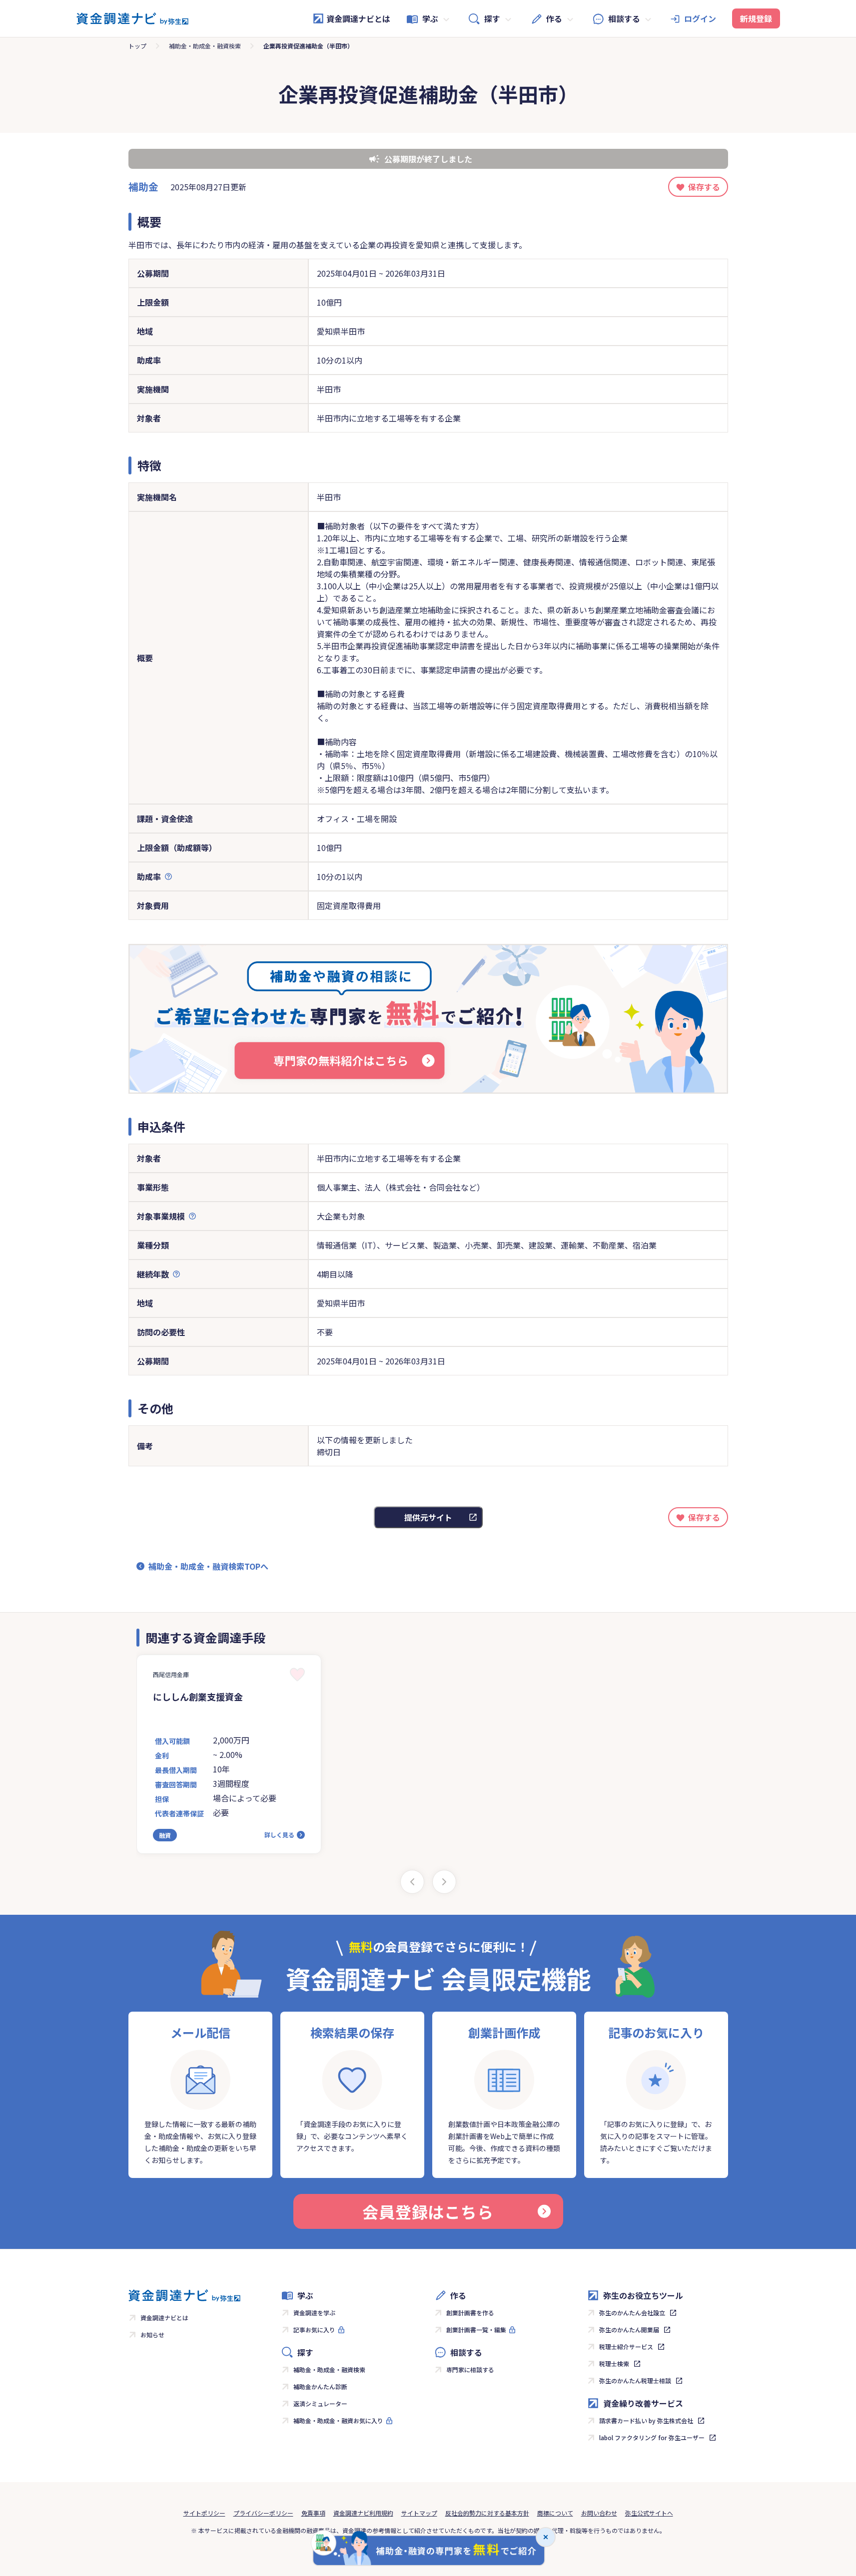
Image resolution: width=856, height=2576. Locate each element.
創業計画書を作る (470, 2313)
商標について (555, 2513)
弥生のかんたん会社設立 (632, 2313)
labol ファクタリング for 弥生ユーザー (652, 2437)
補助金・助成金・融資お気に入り (338, 2420)
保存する (704, 187)
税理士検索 (614, 2363)
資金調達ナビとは (358, 18)
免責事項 (313, 2513)
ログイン (700, 18)
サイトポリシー (204, 2513)
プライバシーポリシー (263, 2513)
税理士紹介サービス (626, 2347)
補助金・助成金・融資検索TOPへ (208, 1566)
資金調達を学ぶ (314, 2313)
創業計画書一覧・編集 (476, 2330)
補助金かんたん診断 (320, 2386)
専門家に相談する (470, 2369)
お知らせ (152, 2335)
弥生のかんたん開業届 (629, 2330)
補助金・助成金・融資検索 (205, 46)
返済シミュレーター (320, 2403)
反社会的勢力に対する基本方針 (487, 2513)
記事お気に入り (314, 2330)
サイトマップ (419, 2513)
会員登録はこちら (428, 2211)
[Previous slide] (412, 1882)
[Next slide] (444, 1882)
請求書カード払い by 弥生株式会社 (646, 2420)
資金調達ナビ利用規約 (363, 2513)
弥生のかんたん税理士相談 (635, 2380)
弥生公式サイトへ (649, 2513)
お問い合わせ (599, 2513)
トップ (137, 46)
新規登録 (756, 18)
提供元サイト (428, 1517)
